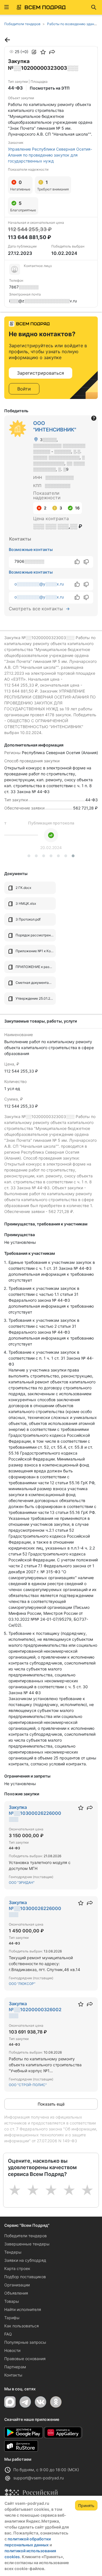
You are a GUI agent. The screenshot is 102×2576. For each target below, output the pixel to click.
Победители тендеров (25, 2236)
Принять (86, 2506)
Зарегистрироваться (41, 373)
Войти (24, 389)
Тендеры (13, 2252)
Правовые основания (25, 2359)
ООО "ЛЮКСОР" (22, 1984)
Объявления (16, 2293)
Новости (12, 2350)
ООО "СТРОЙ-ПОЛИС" (28, 2085)
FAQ (8, 2334)
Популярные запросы (25, 2342)
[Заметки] (34, 52)
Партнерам (15, 2367)
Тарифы (12, 2318)
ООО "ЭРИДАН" (22, 1882)
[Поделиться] (52, 52)
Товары (12, 2301)
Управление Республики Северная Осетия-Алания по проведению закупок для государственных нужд (50, 155)
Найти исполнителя (23, 2309)
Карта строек (17, 2268)
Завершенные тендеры (27, 2244)
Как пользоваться (22, 2326)
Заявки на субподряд (25, 2260)
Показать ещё (51, 2104)
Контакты (13, 2375)
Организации (17, 2285)
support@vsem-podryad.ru (39, 2478)
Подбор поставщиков (25, 2277)
